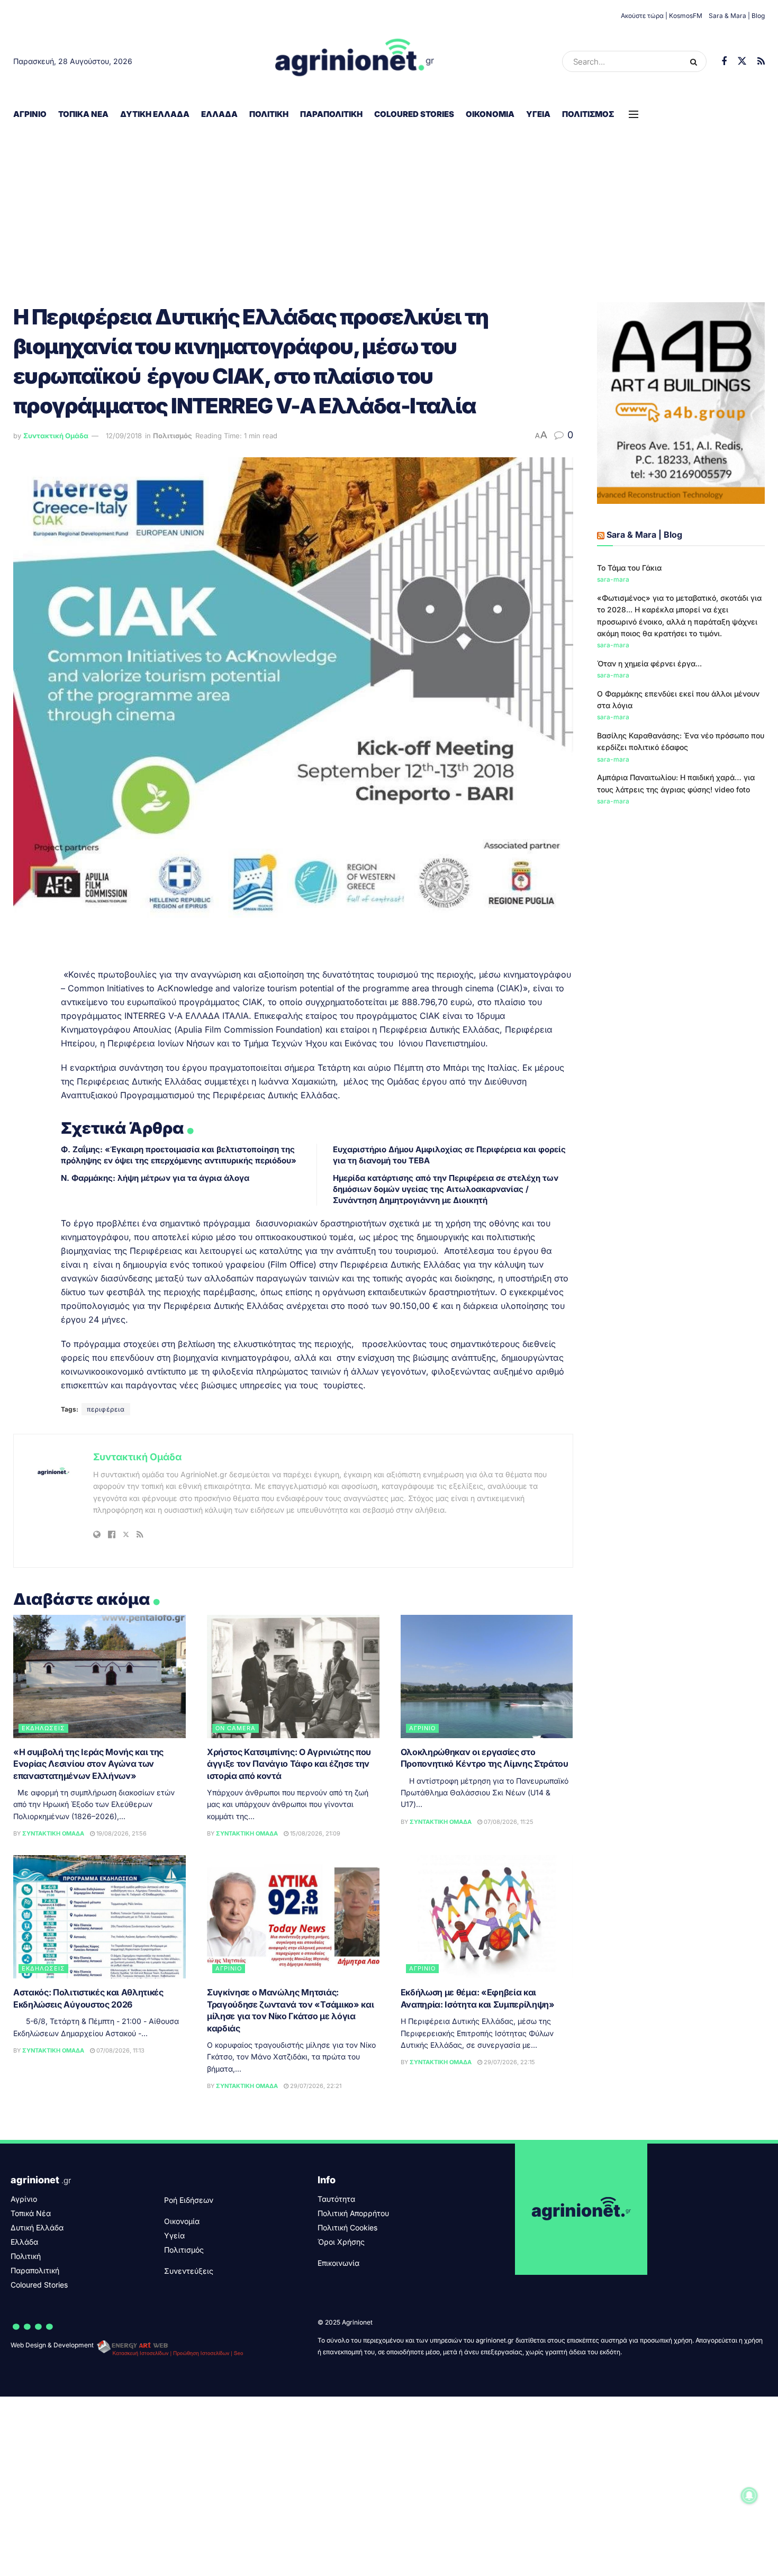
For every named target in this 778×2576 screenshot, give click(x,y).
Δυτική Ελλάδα (155, 114)
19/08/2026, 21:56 (121, 1833)
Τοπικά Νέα (83, 114)
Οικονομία (490, 114)
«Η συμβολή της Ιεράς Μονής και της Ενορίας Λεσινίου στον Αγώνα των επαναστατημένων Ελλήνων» (88, 1764)
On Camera (236, 1728)
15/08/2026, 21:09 (314, 1833)
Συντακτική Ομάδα (56, 436)
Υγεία (538, 114)
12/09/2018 (124, 436)
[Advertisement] (389, 207)
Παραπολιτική (331, 114)
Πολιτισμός (588, 114)
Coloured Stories (414, 114)
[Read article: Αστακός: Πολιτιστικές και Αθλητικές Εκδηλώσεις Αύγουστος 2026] (99, 1917)
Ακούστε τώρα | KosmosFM (662, 16)
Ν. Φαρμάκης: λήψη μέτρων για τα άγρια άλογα (155, 1178)
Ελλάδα (219, 114)
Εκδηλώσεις (43, 1728)
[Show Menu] (634, 114)
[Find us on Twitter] (742, 61)
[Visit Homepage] (355, 61)
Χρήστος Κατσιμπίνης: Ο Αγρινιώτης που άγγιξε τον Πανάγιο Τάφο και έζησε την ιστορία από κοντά (289, 1764)
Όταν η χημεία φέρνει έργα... (649, 663)
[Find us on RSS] (761, 62)
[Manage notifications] (749, 2496)
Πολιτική (269, 114)
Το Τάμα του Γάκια (629, 568)
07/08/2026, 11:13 (120, 2050)
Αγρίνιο (30, 114)
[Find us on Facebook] (724, 62)
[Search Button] (696, 61)
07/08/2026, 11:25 (508, 1822)
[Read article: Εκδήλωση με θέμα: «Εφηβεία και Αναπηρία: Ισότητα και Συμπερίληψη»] (487, 1917)
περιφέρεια (106, 1409)
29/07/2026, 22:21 (315, 2086)
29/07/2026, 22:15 (509, 2062)
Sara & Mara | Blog (737, 16)
